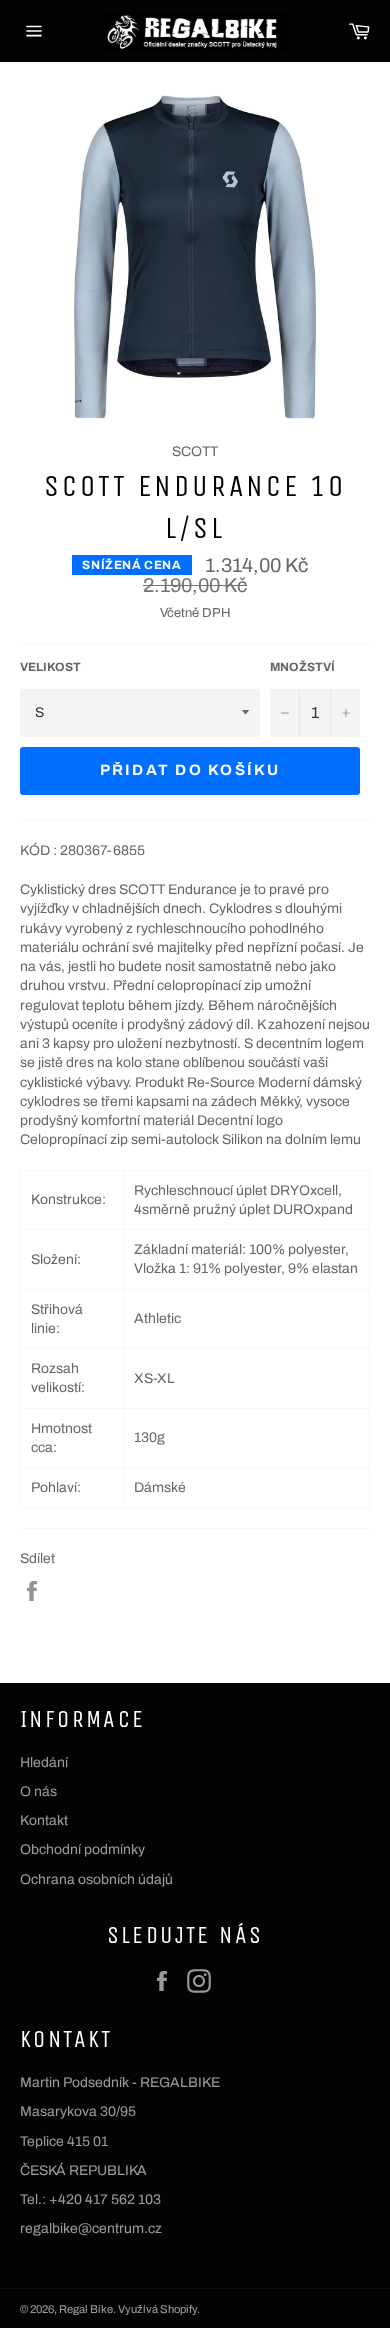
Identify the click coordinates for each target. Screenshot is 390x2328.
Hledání (44, 1762)
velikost (50, 667)
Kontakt (44, 1820)
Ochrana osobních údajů (96, 1879)
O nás (38, 1791)
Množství (302, 667)
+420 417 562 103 (105, 2199)
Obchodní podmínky (82, 1849)
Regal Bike (86, 2309)
